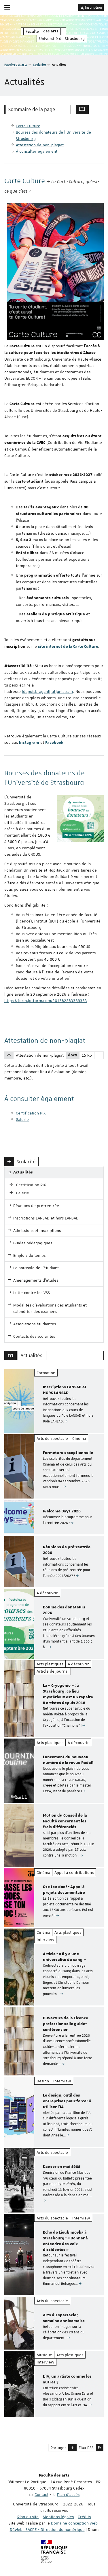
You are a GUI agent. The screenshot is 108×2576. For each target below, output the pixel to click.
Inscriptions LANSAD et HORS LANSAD (65, 1390)
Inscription (93, 8)
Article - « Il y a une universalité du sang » (64, 1957)
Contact (41, 2494)
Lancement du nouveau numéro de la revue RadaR (68, 1760)
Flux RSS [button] (86, 2448)
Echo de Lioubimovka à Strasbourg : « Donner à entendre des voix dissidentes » (65, 2241)
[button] (72, 2448)
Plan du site (28, 2517)
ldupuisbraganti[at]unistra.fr (48, 691)
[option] (54, 1401)
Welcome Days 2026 (62, 1511)
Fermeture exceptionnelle (68, 1453)
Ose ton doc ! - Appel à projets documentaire (64, 1890)
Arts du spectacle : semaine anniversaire (64, 2318)
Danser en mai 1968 (62, 2167)
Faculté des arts (16, 64)
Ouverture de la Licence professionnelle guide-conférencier (66, 2024)
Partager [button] (58, 2448)
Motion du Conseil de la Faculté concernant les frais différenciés (65, 1821)
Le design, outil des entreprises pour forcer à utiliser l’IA (67, 2101)
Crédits (84, 2517)
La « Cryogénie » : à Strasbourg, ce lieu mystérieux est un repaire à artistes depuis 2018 (68, 1694)
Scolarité (39, 64)
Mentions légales (58, 2517)
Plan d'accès (68, 2494)
